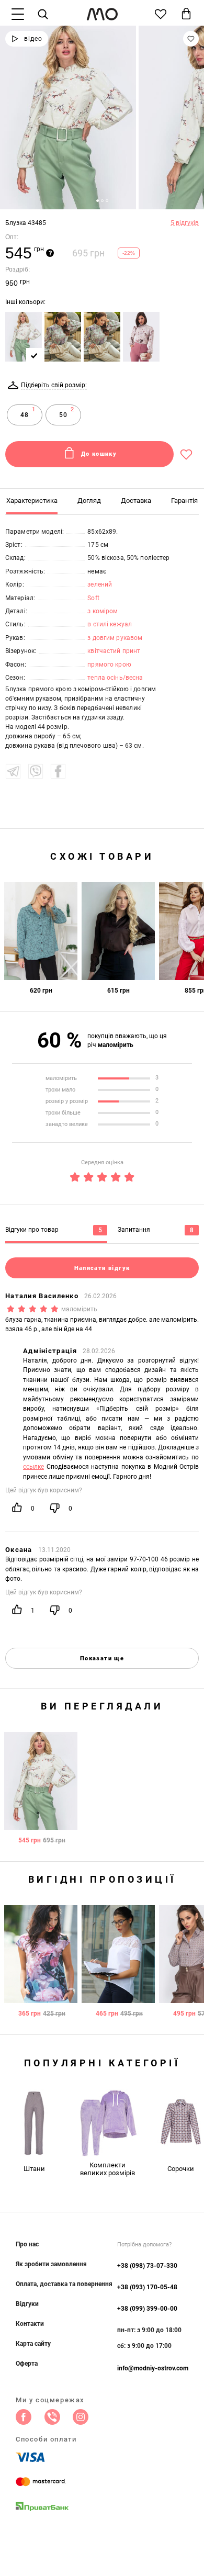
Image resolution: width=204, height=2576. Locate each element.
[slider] (102, 1175)
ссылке (33, 1467)
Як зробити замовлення (51, 2264)
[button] (98, 201)
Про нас (27, 2244)
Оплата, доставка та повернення (64, 2284)
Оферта (27, 2364)
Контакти (30, 2324)
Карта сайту (33, 2344)
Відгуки (27, 2304)
